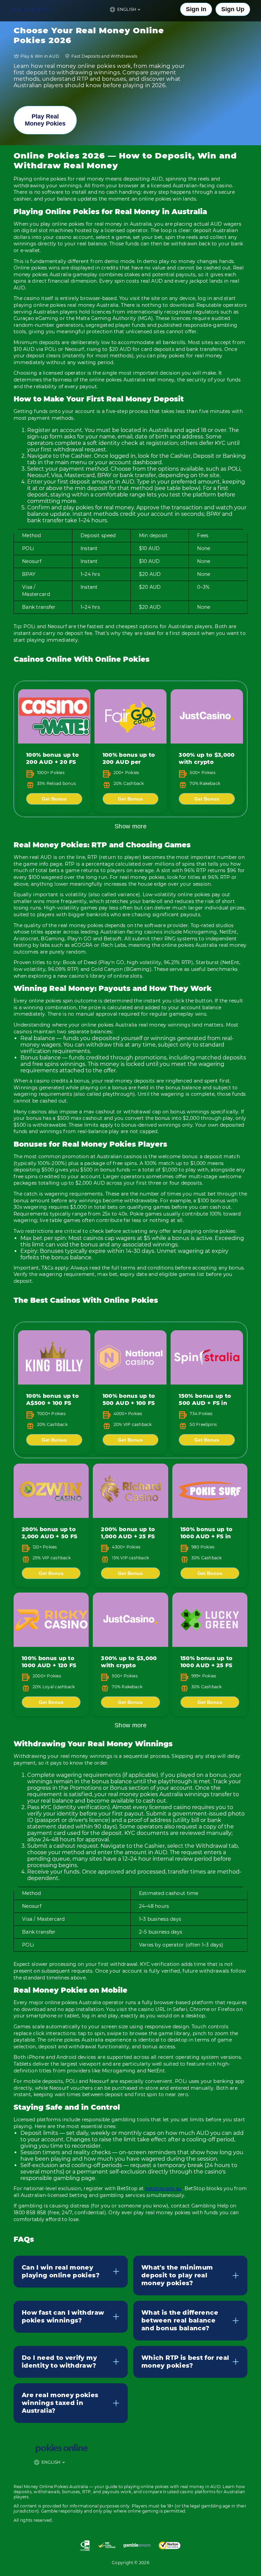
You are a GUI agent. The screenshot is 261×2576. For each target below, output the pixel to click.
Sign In (196, 9)
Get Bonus (54, 799)
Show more (130, 826)
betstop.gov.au (163, 2188)
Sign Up (233, 9)
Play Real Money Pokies (45, 120)
